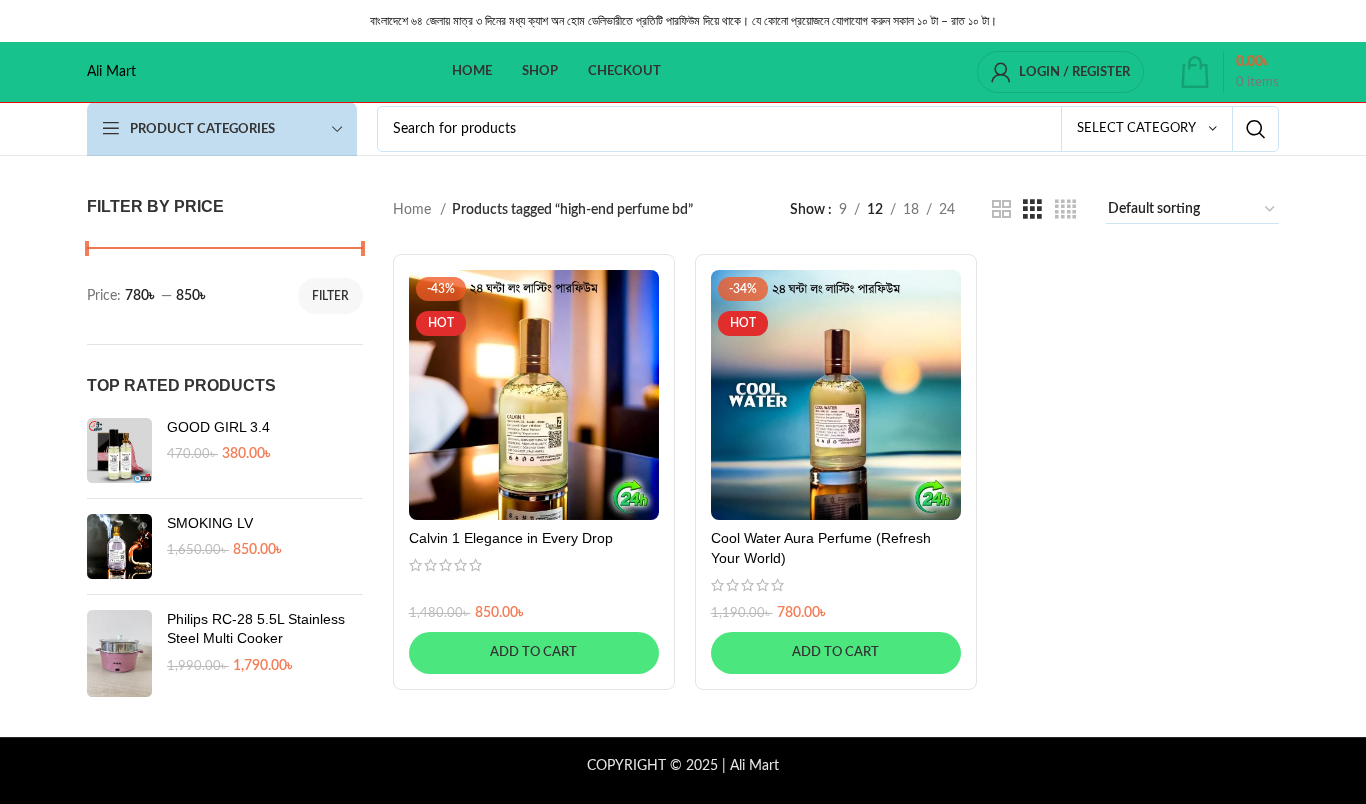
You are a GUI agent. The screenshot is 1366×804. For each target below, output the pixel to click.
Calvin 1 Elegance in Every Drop (511, 538)
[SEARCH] (1256, 129)
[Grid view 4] (1065, 210)
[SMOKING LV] (119, 546)
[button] (534, 653)
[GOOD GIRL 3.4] (119, 450)
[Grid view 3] (1032, 210)
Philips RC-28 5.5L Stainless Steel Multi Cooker (256, 629)
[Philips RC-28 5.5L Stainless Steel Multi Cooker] (119, 653)
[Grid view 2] (1001, 210)
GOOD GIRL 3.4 (218, 427)
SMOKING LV (210, 523)
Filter (330, 296)
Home (414, 210)
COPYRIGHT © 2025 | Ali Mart (683, 766)
